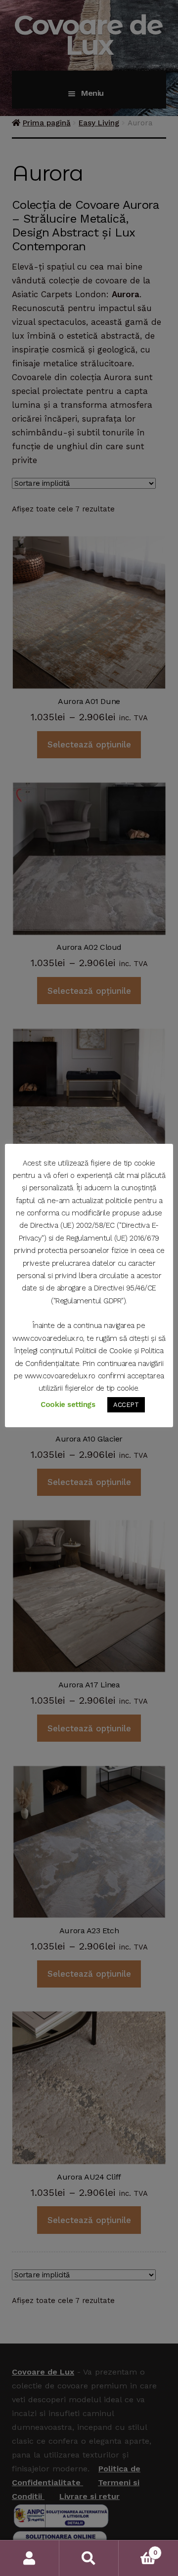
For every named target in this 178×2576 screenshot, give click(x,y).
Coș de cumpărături (138, 2549)
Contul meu (30, 2558)
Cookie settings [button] (68, 1405)
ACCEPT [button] (126, 1405)
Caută (89, 2558)
